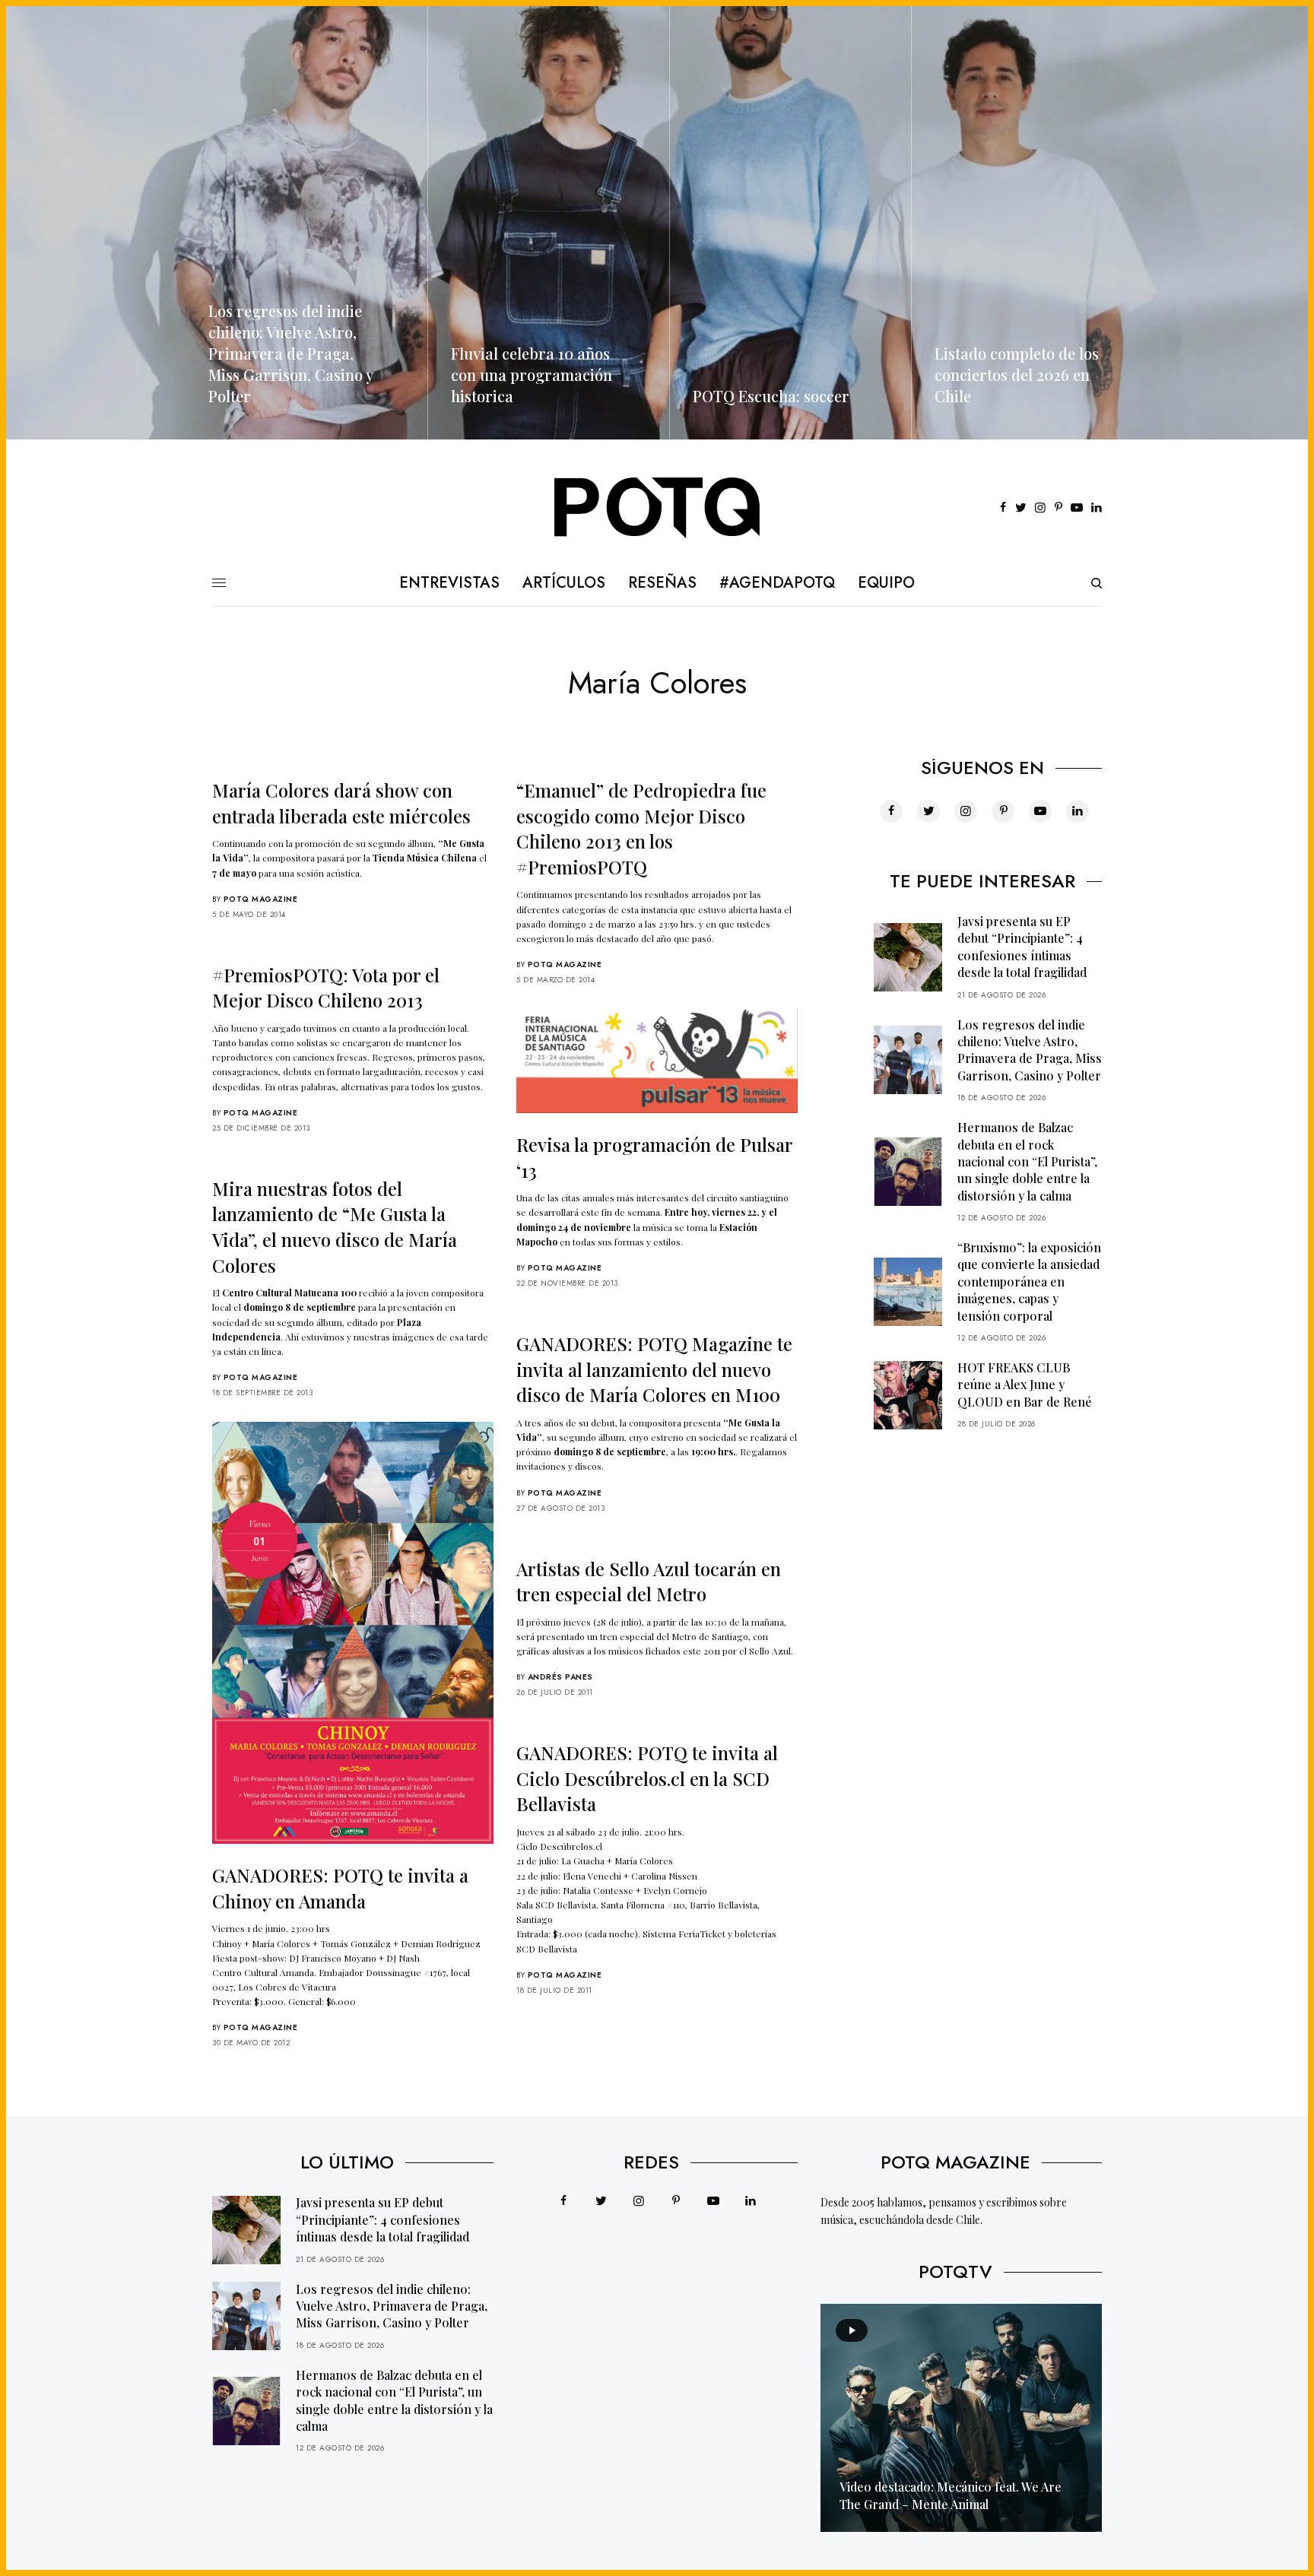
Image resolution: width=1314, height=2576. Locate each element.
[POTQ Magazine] (657, 508)
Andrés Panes (560, 1677)
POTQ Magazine (261, 899)
